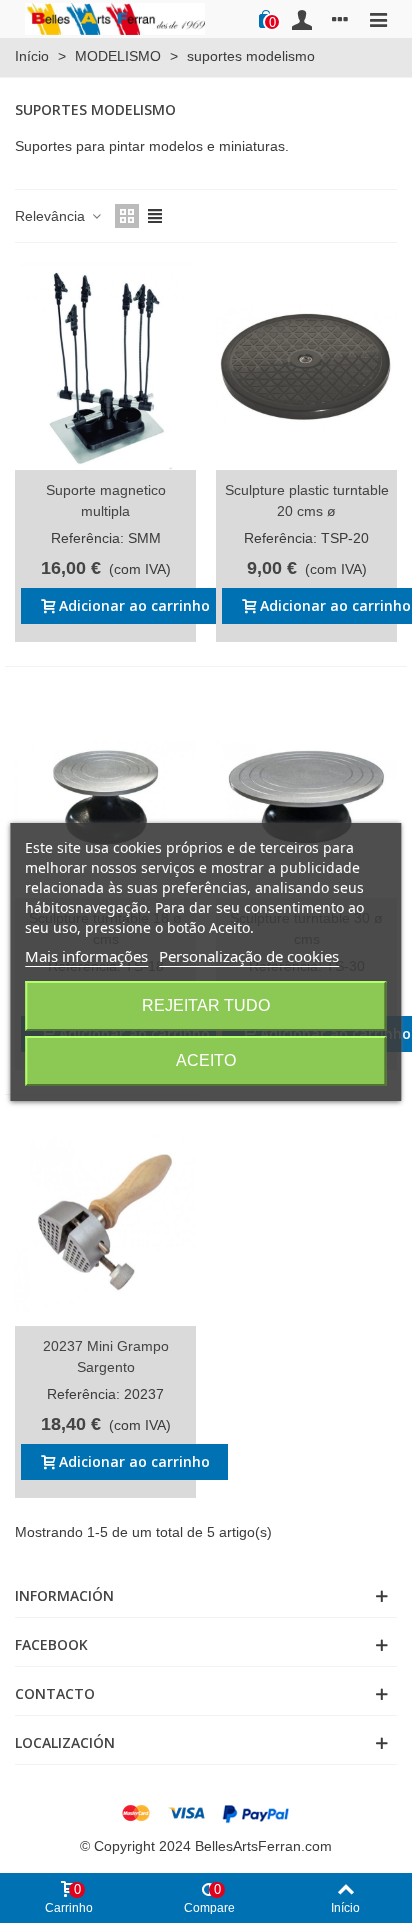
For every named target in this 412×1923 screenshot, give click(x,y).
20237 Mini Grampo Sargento (106, 1356)
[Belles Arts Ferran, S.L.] (115, 18)
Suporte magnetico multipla (106, 500)
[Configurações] (340, 19)
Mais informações (86, 956)
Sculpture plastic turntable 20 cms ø (307, 500)
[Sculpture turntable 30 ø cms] (306, 794)
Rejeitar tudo (206, 1005)
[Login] (302, 19)
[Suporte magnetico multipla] (105, 366)
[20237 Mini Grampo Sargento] (105, 1222)
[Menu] (378, 19)
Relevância (52, 216)
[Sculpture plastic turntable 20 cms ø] (306, 366)
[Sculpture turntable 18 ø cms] (105, 794)
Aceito (206, 1060)
